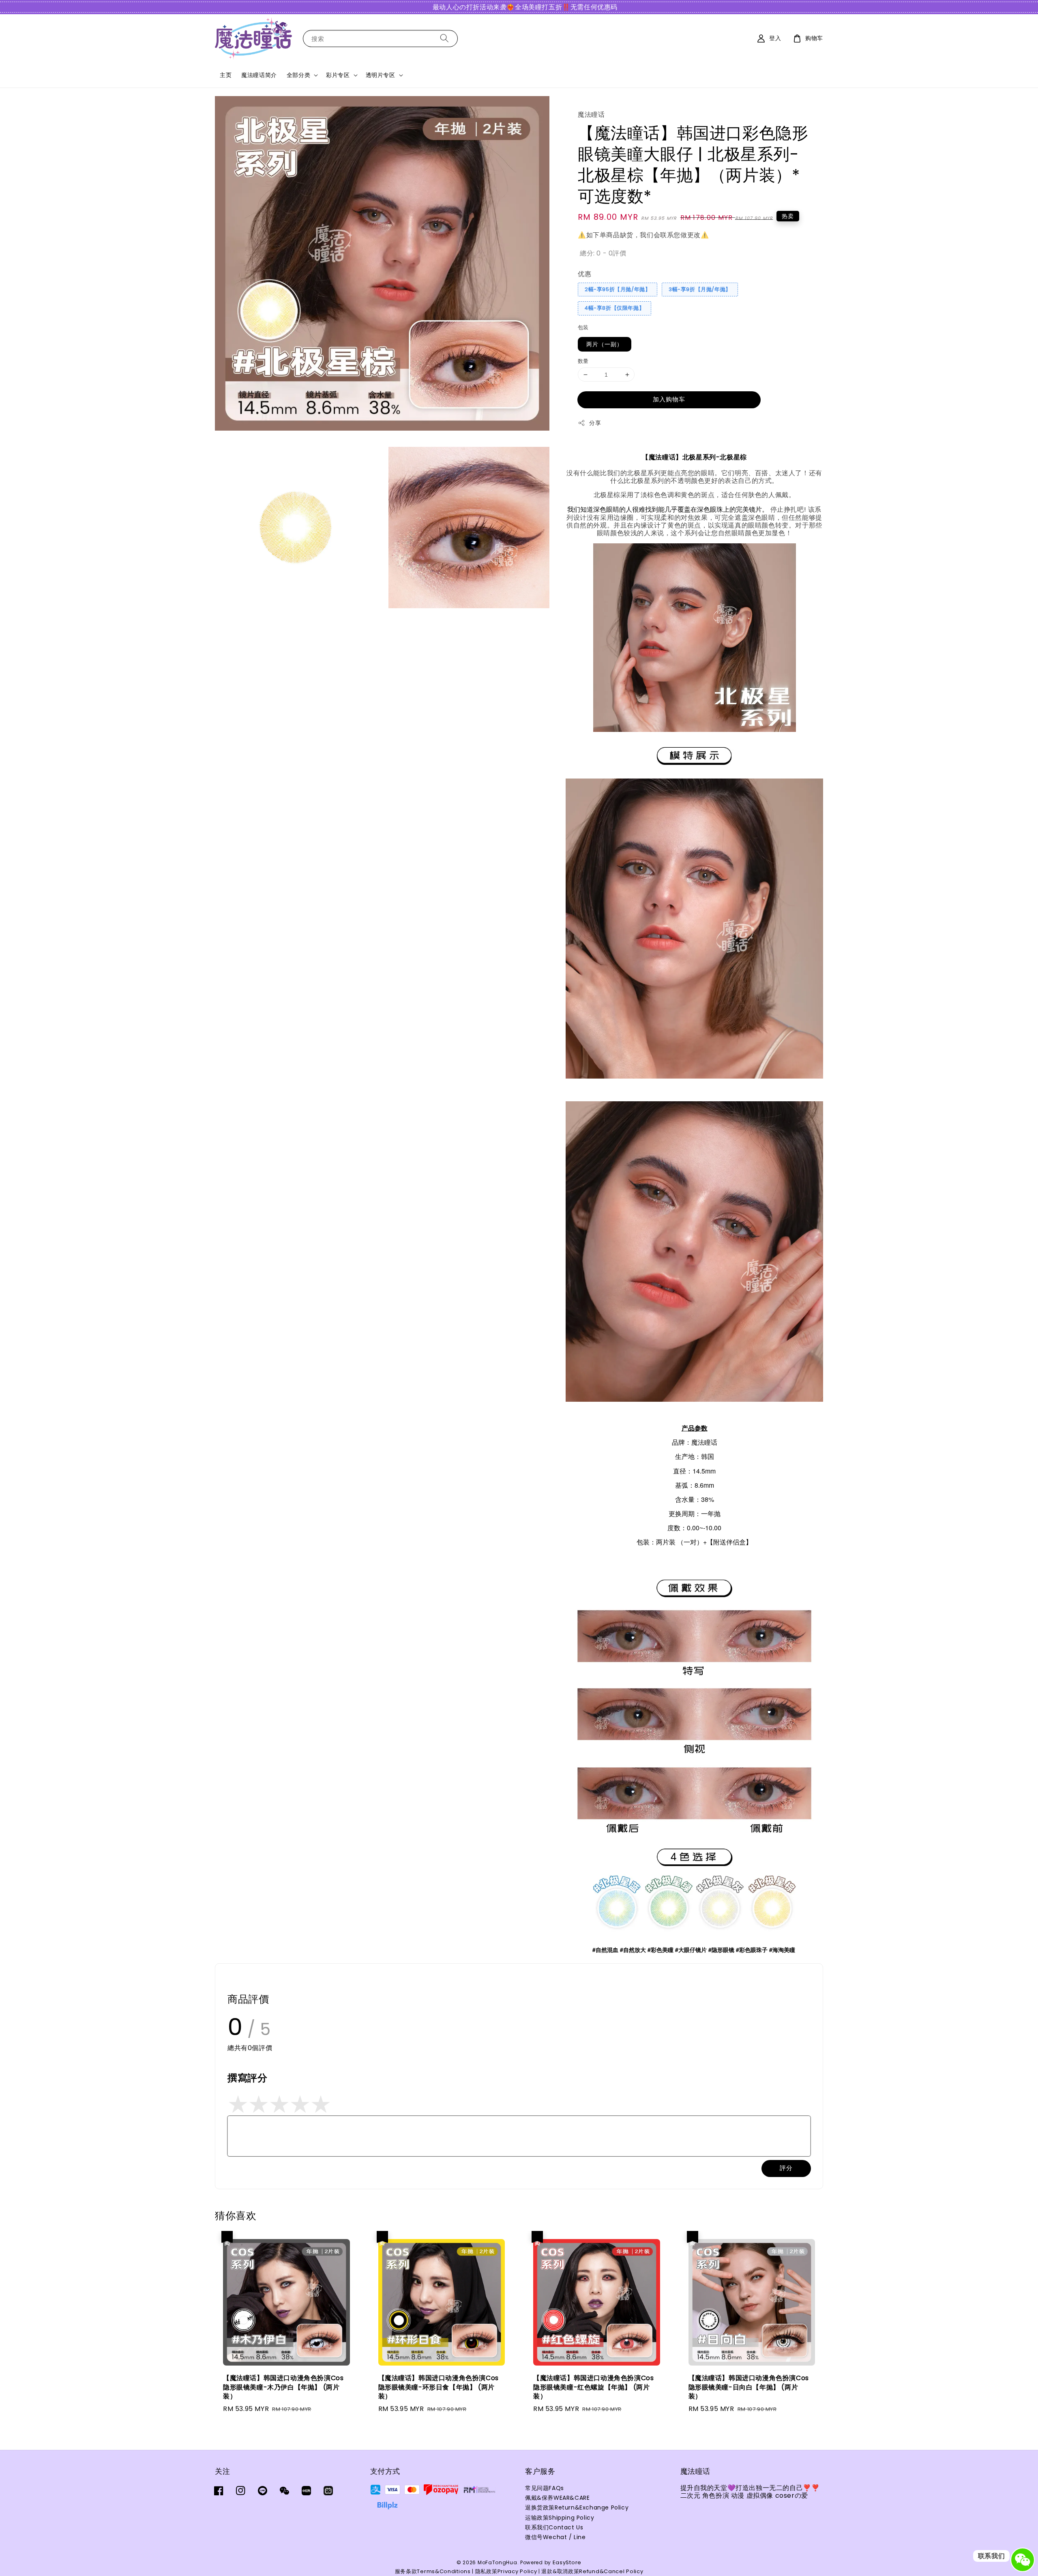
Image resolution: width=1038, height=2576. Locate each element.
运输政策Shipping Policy (560, 2518)
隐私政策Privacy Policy (506, 2571)
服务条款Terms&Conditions (433, 2571)
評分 (786, 2168)
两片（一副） (605, 344)
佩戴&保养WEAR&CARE (557, 2498)
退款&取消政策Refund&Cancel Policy (592, 2571)
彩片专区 (338, 75)
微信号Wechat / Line (555, 2537)
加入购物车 (669, 399)
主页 (226, 75)
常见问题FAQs (545, 2488)
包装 (583, 327)
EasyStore (567, 2562)
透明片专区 (381, 75)
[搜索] (444, 38)
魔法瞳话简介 (259, 75)
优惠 (584, 274)
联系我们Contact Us (554, 2527)
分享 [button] (595, 423)
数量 (583, 361)
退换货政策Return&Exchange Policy (577, 2507)
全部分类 (298, 75)
